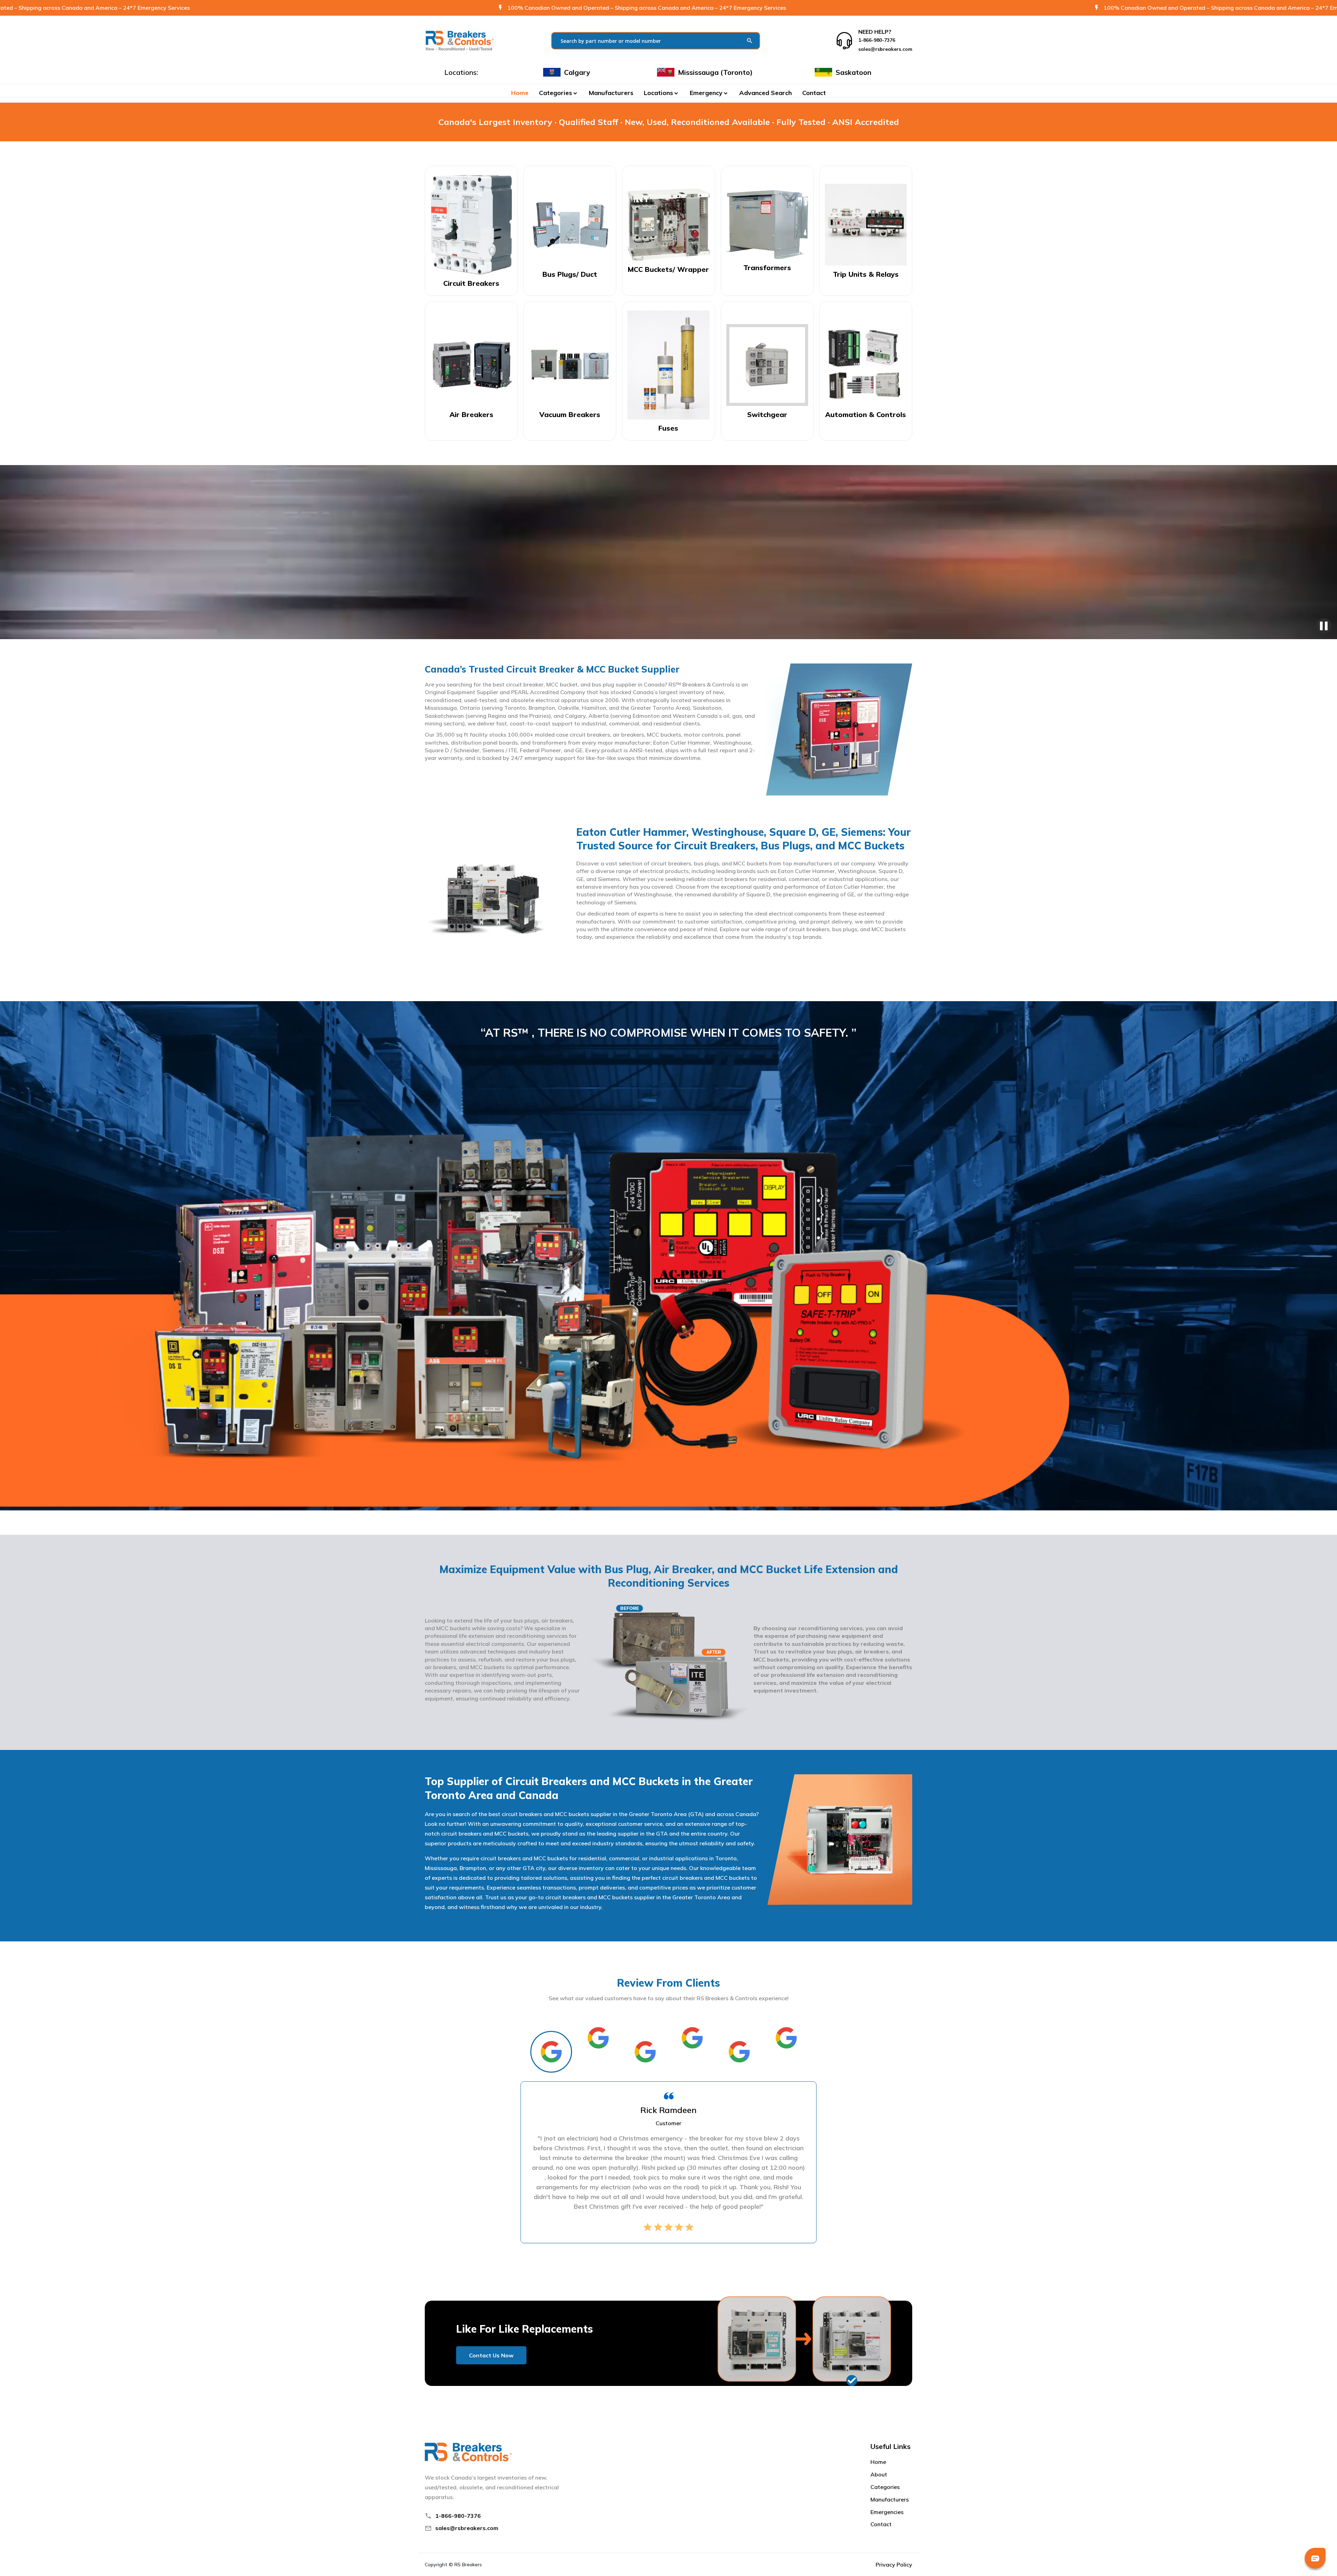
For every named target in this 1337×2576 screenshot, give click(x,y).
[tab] (551, 2052)
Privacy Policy (894, 2565)
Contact (814, 93)
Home (520, 93)
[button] (559, 93)
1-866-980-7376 (458, 2516)
